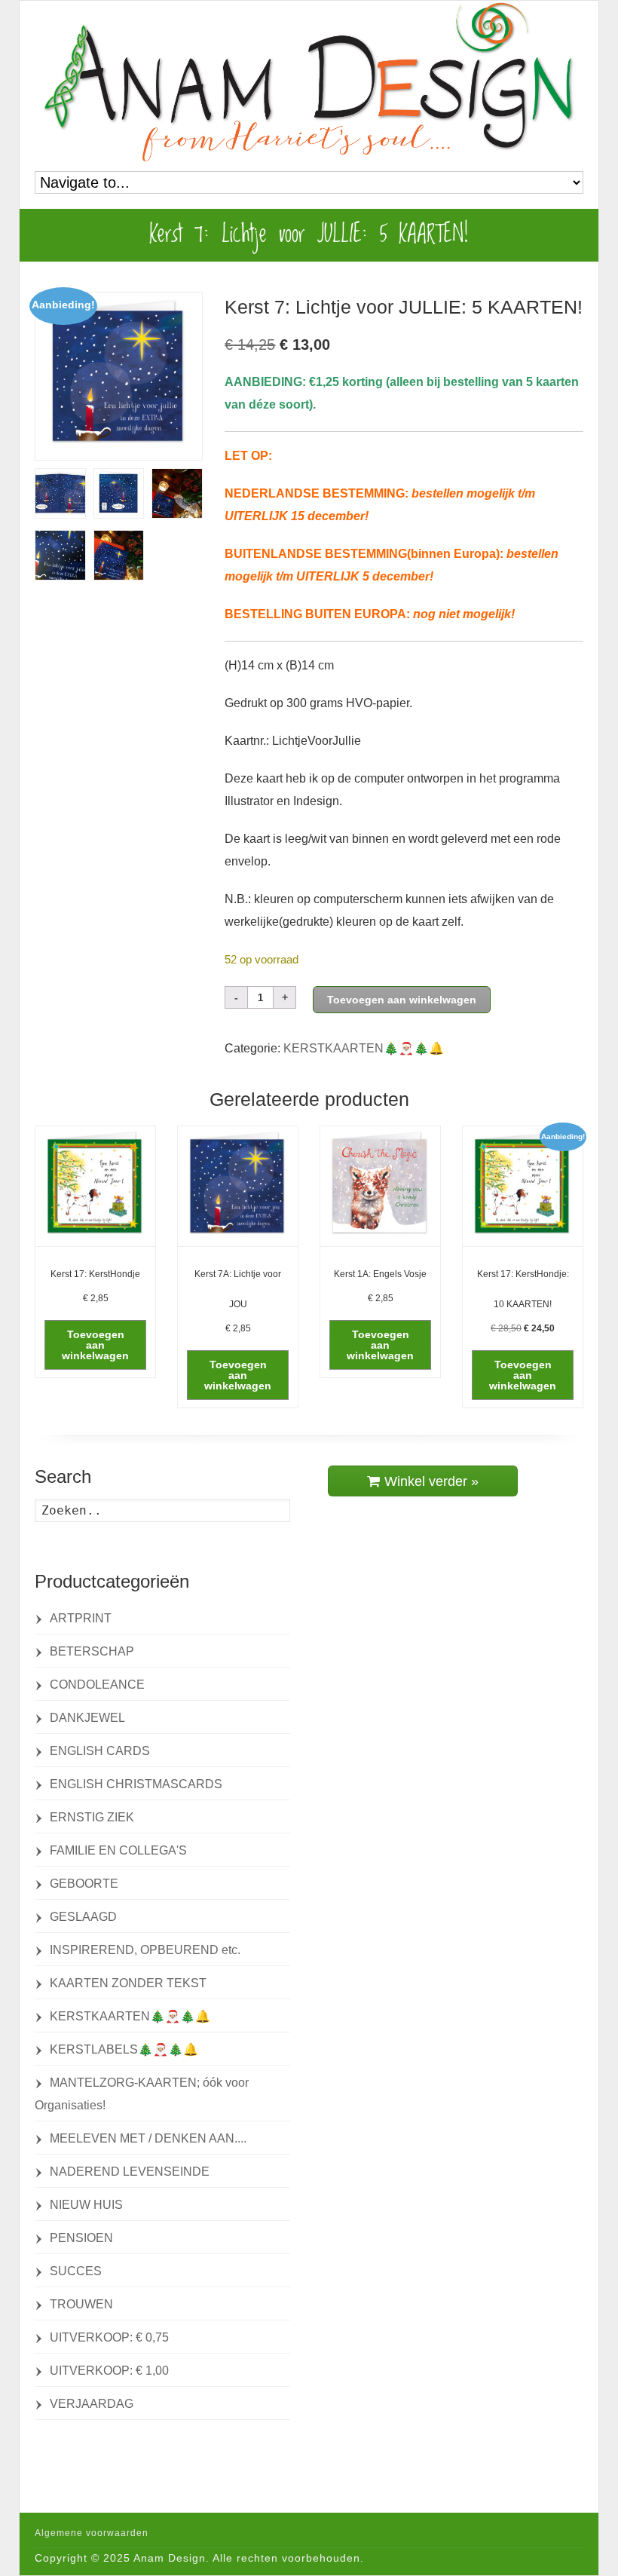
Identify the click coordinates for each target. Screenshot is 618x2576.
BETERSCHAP (92, 1651)
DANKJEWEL (87, 1718)
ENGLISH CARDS (100, 1751)
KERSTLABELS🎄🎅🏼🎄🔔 (124, 2049)
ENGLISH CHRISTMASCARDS (136, 1784)
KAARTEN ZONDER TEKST (128, 1983)
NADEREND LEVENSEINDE (130, 2172)
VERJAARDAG (92, 2404)
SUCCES (76, 2271)
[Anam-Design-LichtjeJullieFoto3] (60, 555)
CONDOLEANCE (97, 1685)
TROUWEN (81, 2304)
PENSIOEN (81, 2238)
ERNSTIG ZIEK (92, 1817)
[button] (95, 1345)
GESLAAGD (83, 1917)
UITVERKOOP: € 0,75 (109, 2337)
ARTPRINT (81, 1618)
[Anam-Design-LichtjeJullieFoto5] (177, 493)
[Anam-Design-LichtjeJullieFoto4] (119, 555)
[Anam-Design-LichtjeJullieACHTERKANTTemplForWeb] (119, 493)
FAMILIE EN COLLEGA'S (118, 1850)
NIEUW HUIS (86, 2205)
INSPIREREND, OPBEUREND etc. (145, 1950)
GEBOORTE (84, 1884)
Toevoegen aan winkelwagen (402, 1000)
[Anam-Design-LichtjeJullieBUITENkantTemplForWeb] (60, 493)
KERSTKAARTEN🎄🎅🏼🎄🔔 (364, 1048)
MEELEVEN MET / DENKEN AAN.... (148, 2138)
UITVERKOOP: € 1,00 (109, 2371)
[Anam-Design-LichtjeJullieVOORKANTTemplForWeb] (119, 376)
